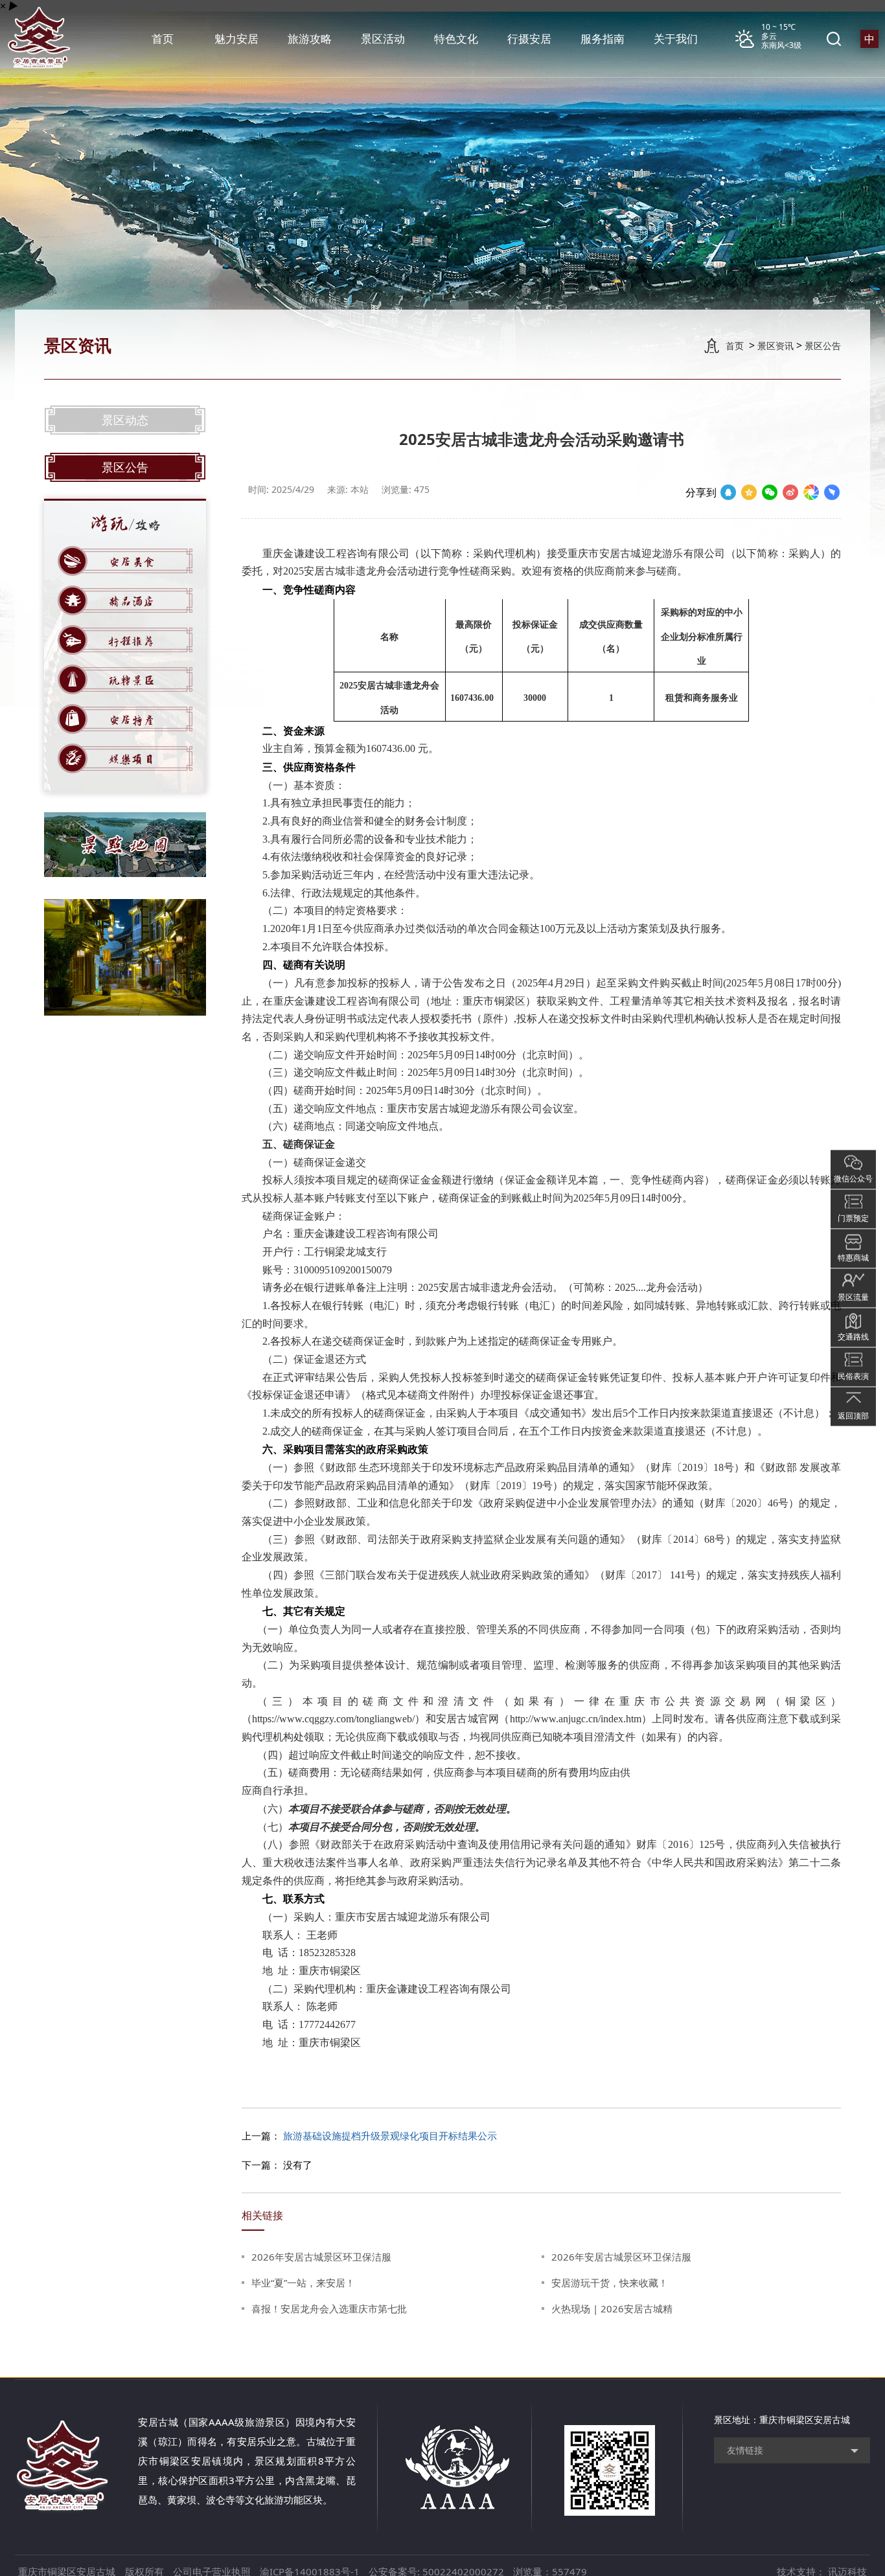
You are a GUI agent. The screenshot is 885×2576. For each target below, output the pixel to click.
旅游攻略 (310, 39)
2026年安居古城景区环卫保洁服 (321, 2257)
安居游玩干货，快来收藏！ (610, 2283)
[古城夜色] (125, 957)
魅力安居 (236, 39)
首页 (163, 39)
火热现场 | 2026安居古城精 (612, 2308)
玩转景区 (132, 679)
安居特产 (132, 719)
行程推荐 (132, 640)
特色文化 (456, 39)
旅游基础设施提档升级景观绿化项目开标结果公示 (390, 2136)
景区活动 (383, 39)
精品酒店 (132, 600)
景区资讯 (776, 346)
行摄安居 (529, 39)
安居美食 (132, 561)
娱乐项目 (132, 758)
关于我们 (676, 39)
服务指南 (603, 39)
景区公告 (823, 346)
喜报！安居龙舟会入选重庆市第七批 (329, 2308)
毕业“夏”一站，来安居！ (303, 2283)
